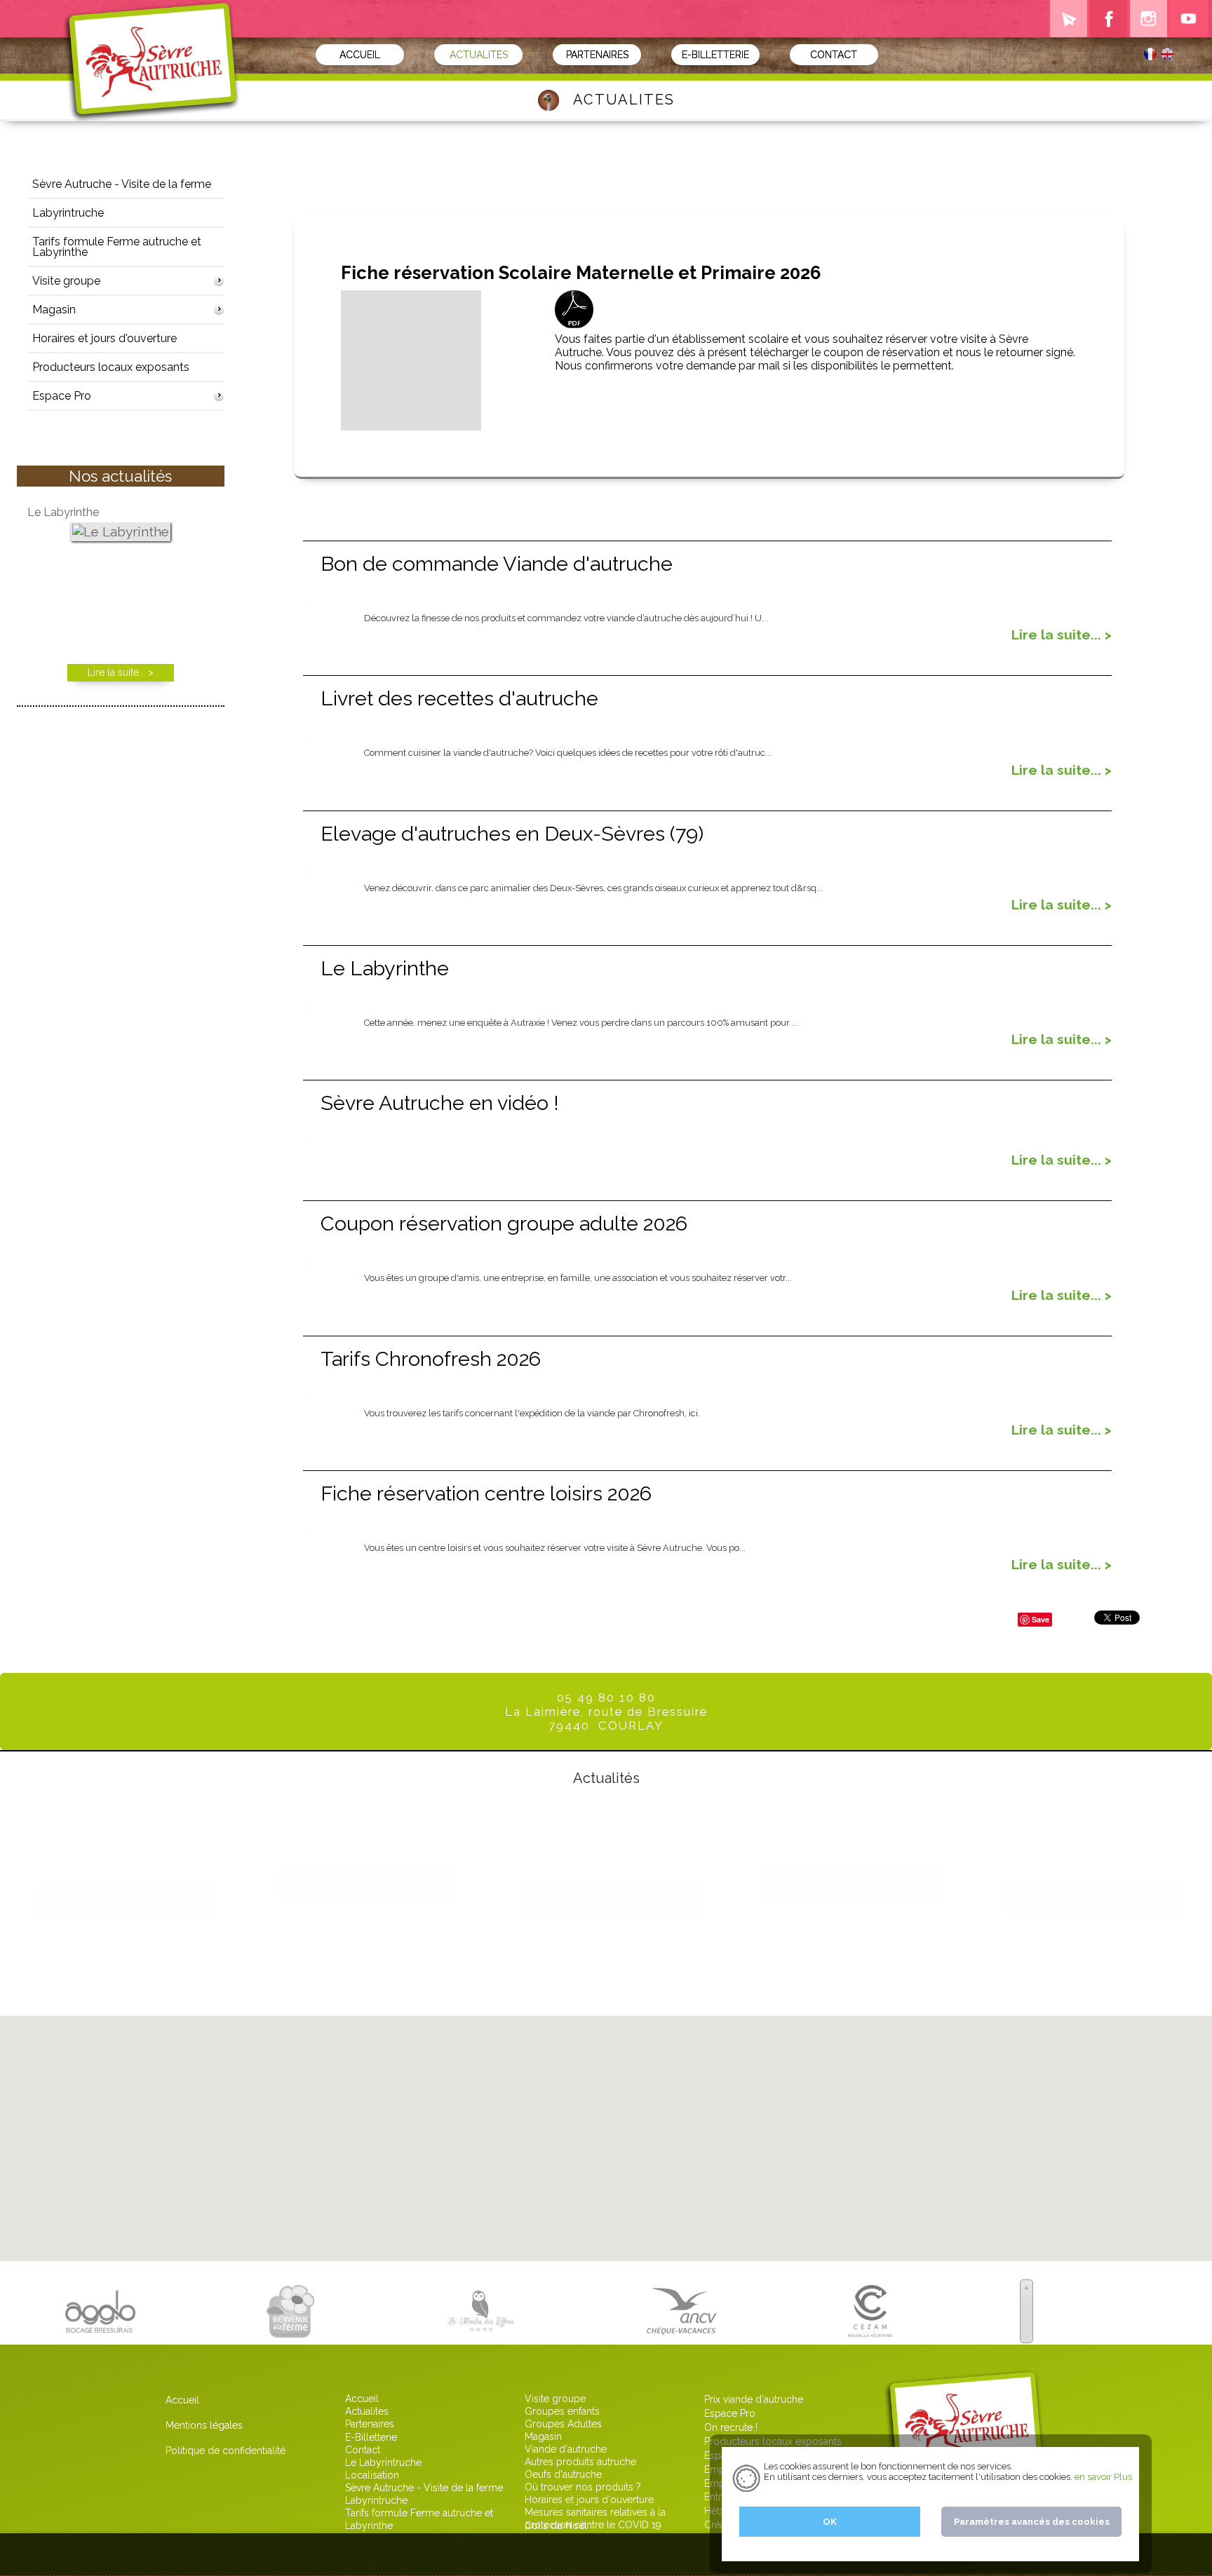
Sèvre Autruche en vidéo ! (440, 1103)
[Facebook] (1109, 19)
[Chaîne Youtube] (1189, 19)
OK (830, 2522)
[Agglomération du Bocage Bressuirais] (100, 2331)
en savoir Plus (1102, 2477)
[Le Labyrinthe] (121, 533)
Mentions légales (204, 2425)
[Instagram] (1149, 19)
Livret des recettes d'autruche (459, 698)
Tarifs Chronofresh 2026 (431, 1359)
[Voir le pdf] (574, 322)
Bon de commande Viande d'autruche (497, 564)
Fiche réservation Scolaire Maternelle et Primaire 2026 (126, 1849)
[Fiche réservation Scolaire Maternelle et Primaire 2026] (411, 424)
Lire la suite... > (1062, 635)
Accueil (182, 2400)
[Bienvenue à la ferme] (290, 2331)
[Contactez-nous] (1069, 19)
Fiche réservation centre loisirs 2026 (486, 1493)
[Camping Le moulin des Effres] (480, 2331)
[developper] (217, 281)
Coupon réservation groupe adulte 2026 (504, 1223)
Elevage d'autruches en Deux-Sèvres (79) (512, 834)
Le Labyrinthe (385, 968)
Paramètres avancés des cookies (1032, 2522)
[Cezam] (870, 2331)
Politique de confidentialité (225, 2450)
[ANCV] (682, 2331)
